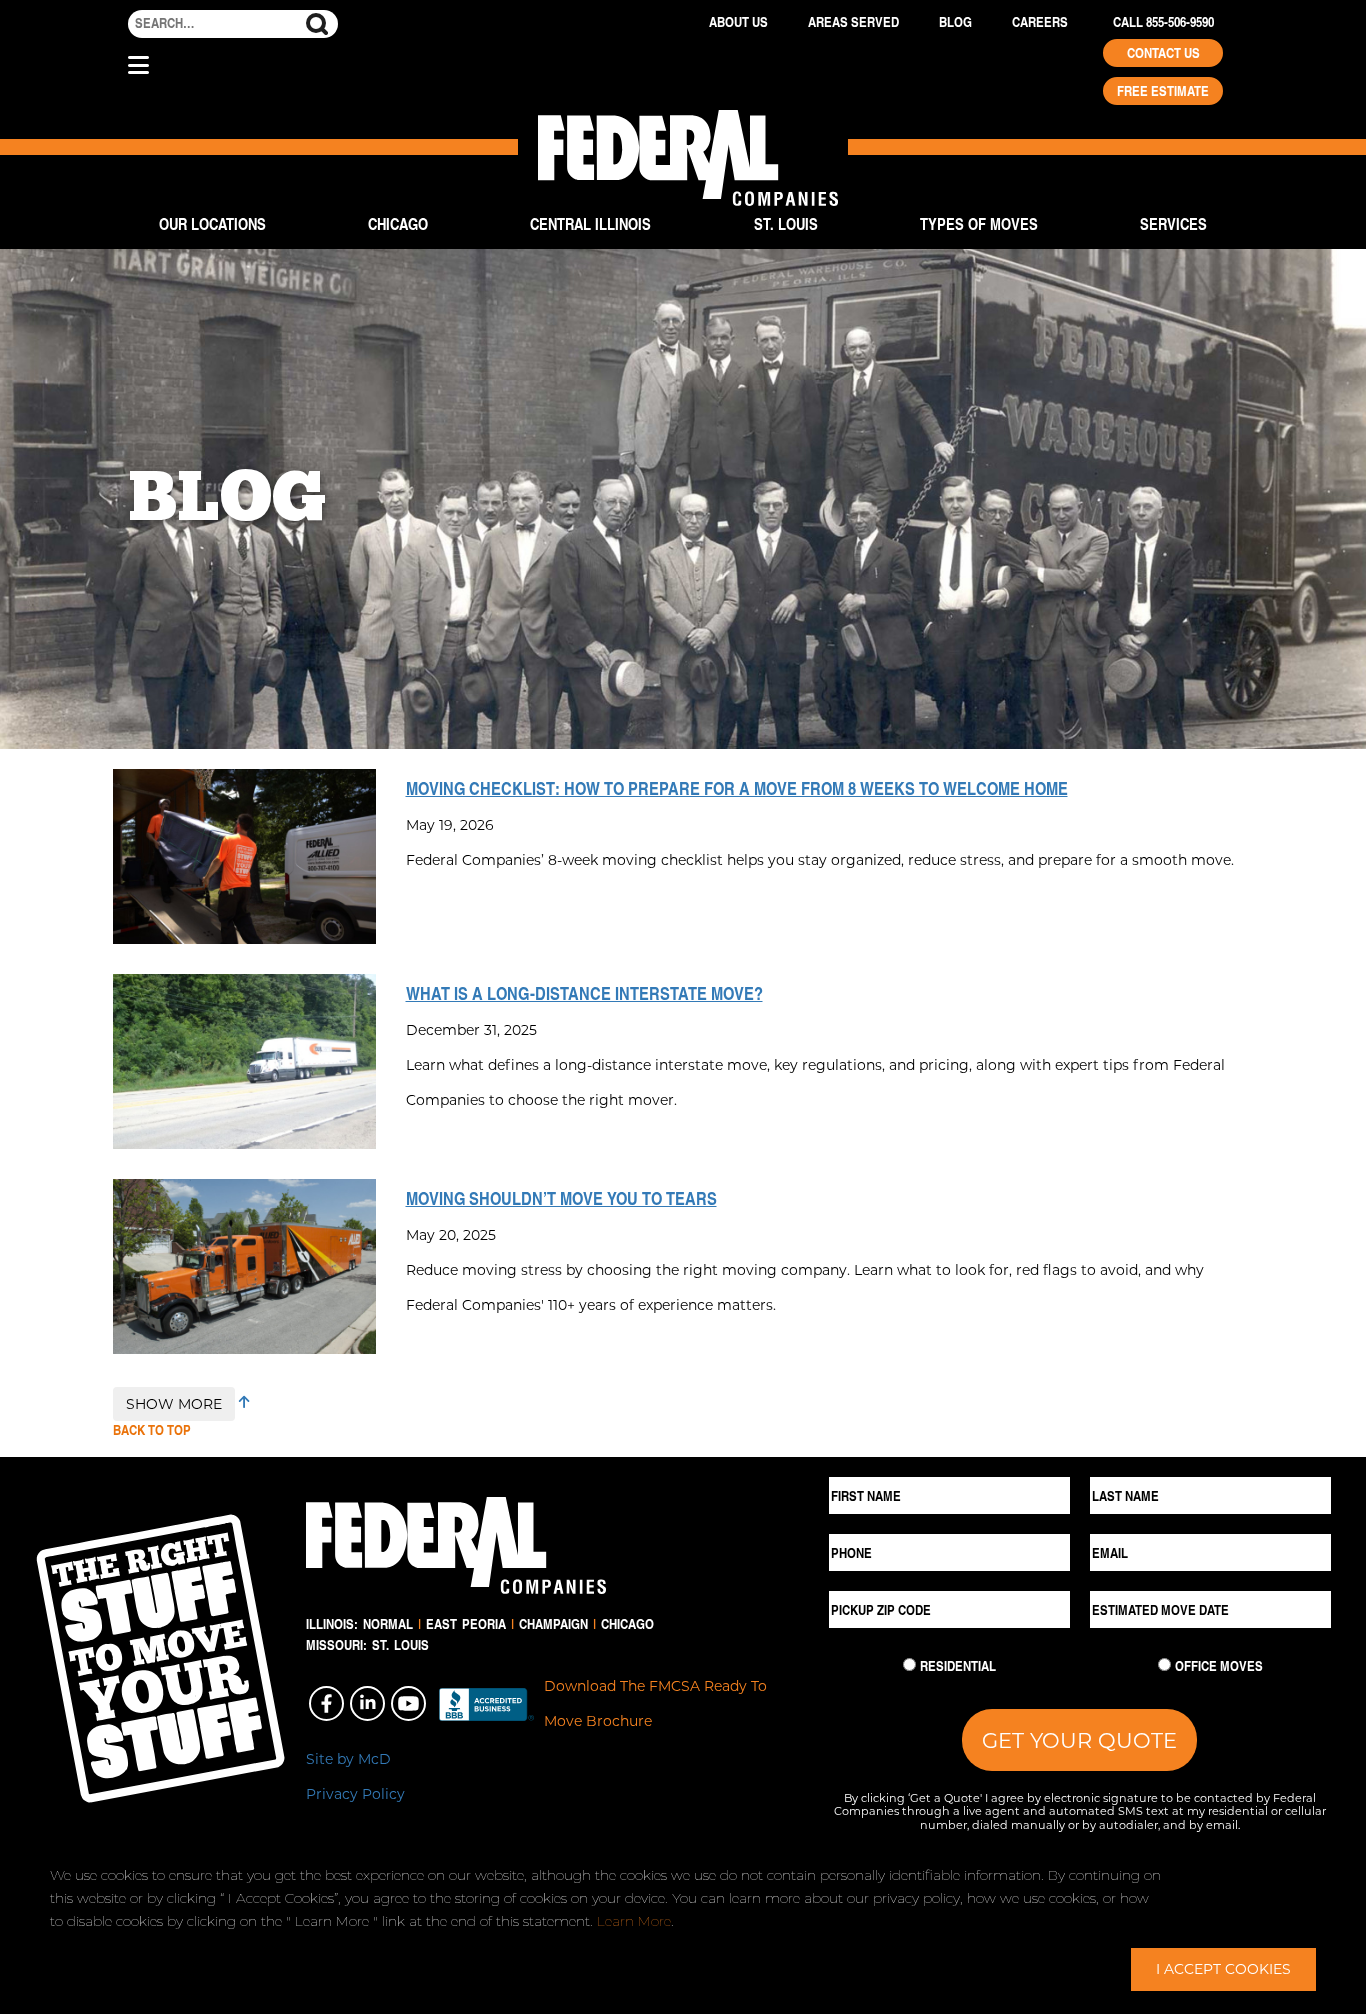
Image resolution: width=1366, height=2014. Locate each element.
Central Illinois (590, 223)
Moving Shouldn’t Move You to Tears (561, 1198)
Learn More (634, 1921)
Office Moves (1219, 1666)
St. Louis (786, 223)
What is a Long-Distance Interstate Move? (584, 993)
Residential (958, 1666)
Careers (1040, 22)
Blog (955, 22)
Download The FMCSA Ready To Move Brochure (655, 1703)
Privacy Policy (355, 1793)
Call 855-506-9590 (1163, 22)
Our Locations (212, 223)
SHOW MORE (174, 1403)
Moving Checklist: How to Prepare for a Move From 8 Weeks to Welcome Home (737, 788)
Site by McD (348, 1758)
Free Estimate (1163, 91)
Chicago (398, 223)
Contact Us (1163, 53)
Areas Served (853, 22)
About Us (738, 22)
